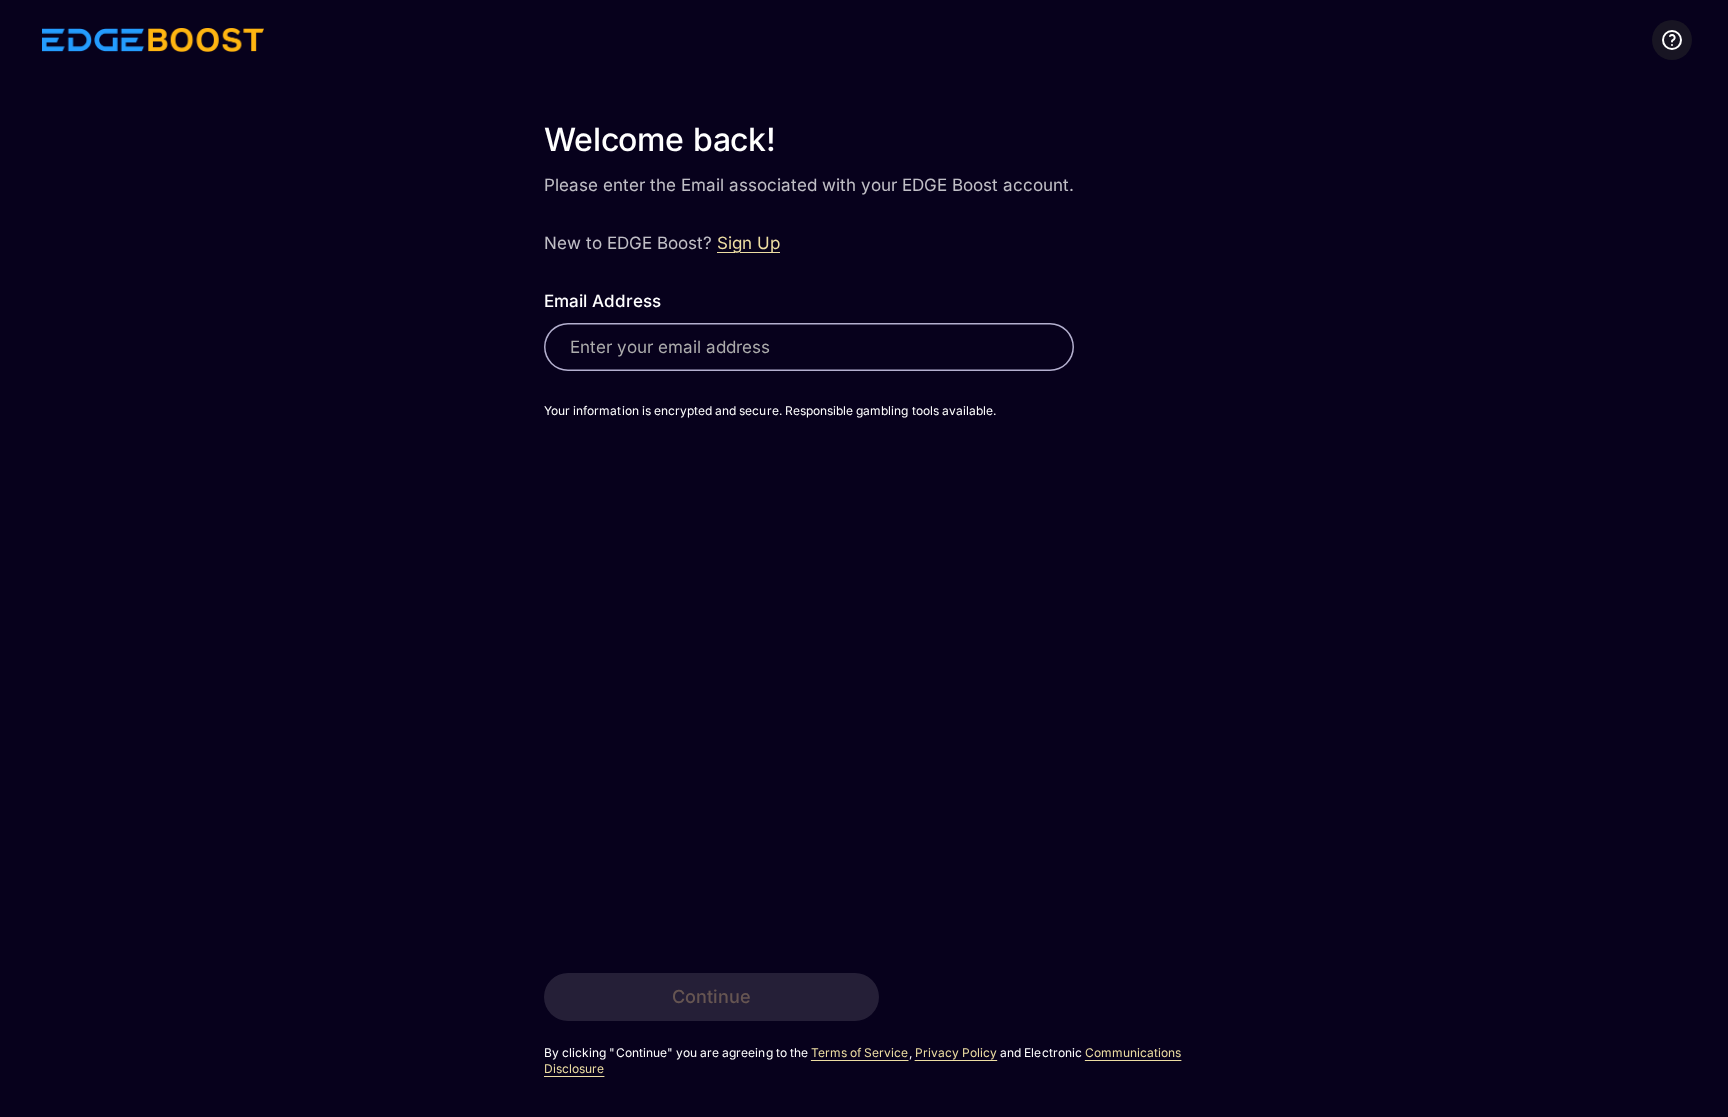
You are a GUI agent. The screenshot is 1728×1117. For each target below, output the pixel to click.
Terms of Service (860, 1052)
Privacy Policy (956, 1052)
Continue (711, 996)
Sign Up (748, 243)
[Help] (1672, 40)
